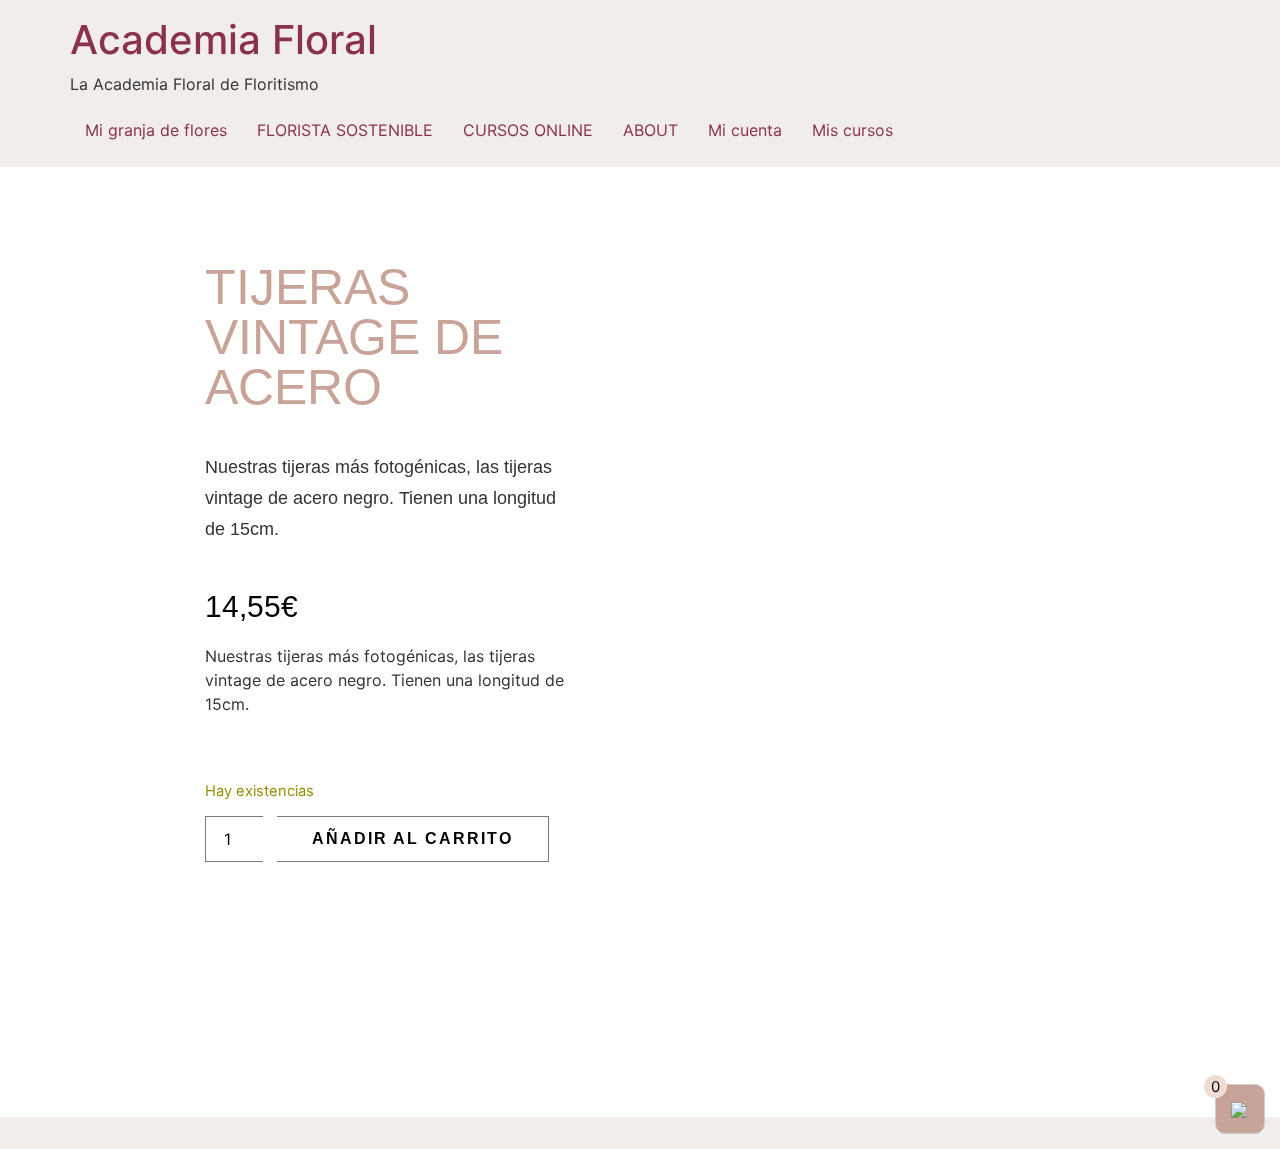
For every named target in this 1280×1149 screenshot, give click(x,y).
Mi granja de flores (156, 130)
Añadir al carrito (412, 838)
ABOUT (650, 130)
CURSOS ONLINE (528, 130)
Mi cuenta (745, 130)
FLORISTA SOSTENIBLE (345, 130)
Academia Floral (223, 39)
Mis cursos (852, 130)
